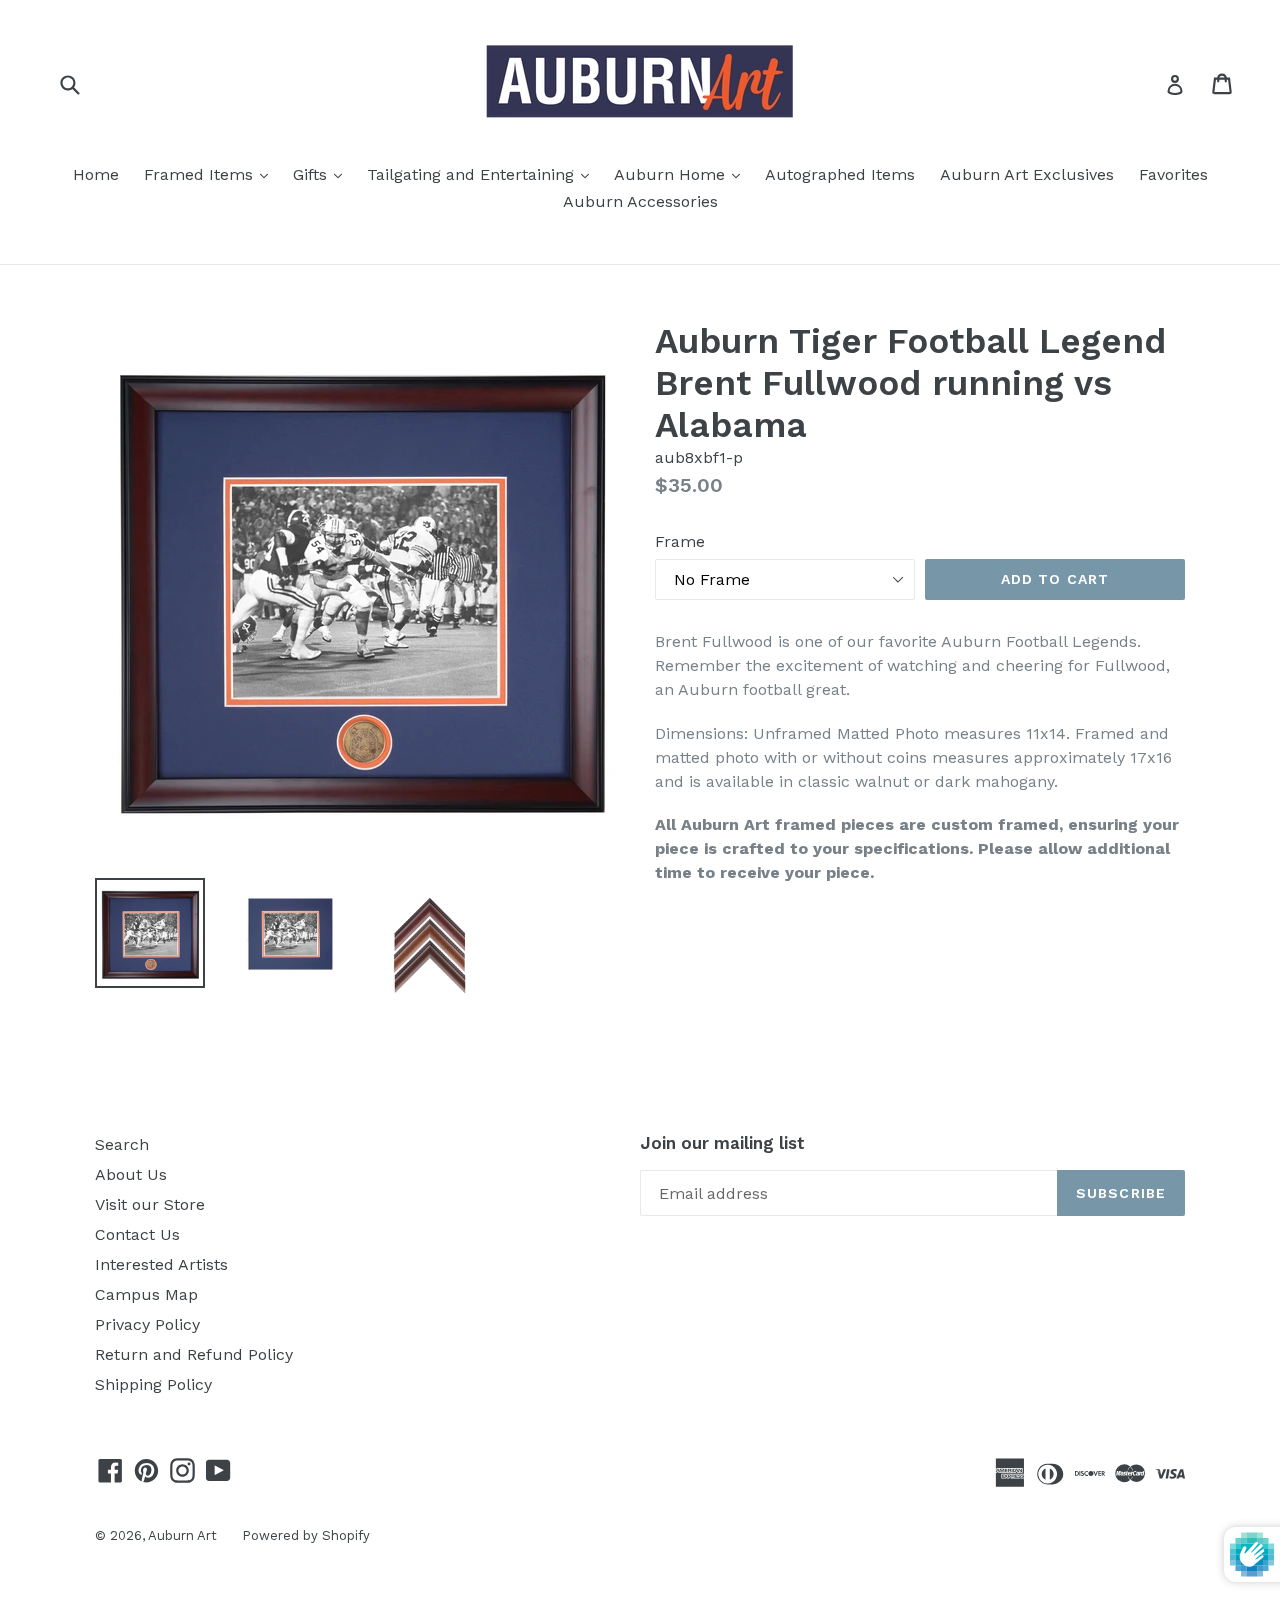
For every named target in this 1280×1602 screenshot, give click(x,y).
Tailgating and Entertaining (483, 174)
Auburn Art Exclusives (1027, 174)
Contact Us (137, 1234)
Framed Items (211, 174)
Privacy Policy (147, 1324)
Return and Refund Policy (194, 1354)
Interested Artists (161, 1264)
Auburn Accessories (640, 201)
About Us (131, 1174)
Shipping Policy (153, 1384)
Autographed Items (840, 174)
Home (96, 174)
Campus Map (146, 1294)
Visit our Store (150, 1204)
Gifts (322, 174)
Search (122, 1144)
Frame (680, 541)
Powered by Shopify (306, 1535)
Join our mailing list (722, 1143)
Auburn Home (682, 174)
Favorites (1173, 174)
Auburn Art (182, 1535)
